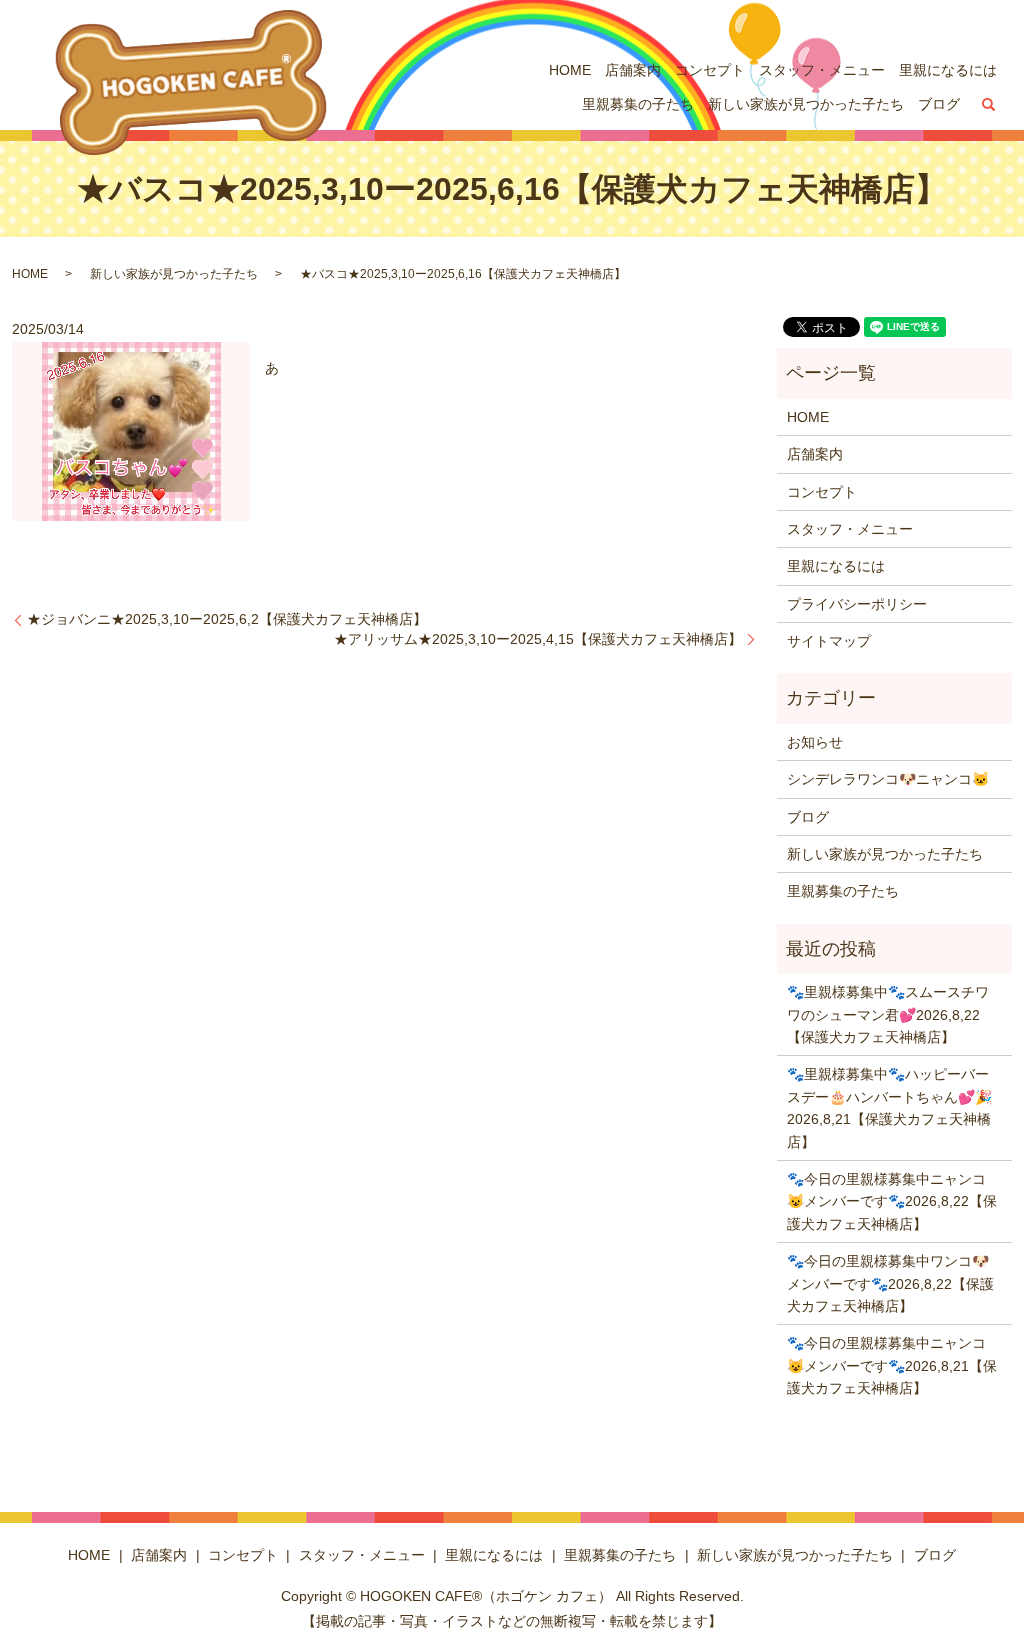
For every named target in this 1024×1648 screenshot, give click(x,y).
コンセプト (710, 70)
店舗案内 (633, 70)
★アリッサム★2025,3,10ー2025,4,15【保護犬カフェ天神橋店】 (538, 639)
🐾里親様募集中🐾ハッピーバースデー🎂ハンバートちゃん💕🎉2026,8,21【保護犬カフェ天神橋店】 (889, 1107)
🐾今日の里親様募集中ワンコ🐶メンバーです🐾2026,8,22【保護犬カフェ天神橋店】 (890, 1283)
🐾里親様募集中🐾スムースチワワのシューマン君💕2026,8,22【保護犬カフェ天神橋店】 (888, 1014)
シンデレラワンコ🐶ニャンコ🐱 (888, 779)
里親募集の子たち (638, 104)
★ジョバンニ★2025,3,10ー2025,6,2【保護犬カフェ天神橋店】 (227, 619)
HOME (570, 70)
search (989, 105)
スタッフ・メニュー (822, 70)
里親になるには (948, 70)
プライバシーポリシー (857, 604)
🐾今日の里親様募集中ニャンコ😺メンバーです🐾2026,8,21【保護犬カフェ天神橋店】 (892, 1365)
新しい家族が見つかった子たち (806, 104)
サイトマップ (829, 641)
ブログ (939, 104)
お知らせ (815, 742)
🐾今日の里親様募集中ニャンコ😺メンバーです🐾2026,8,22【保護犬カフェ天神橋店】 (892, 1201)
